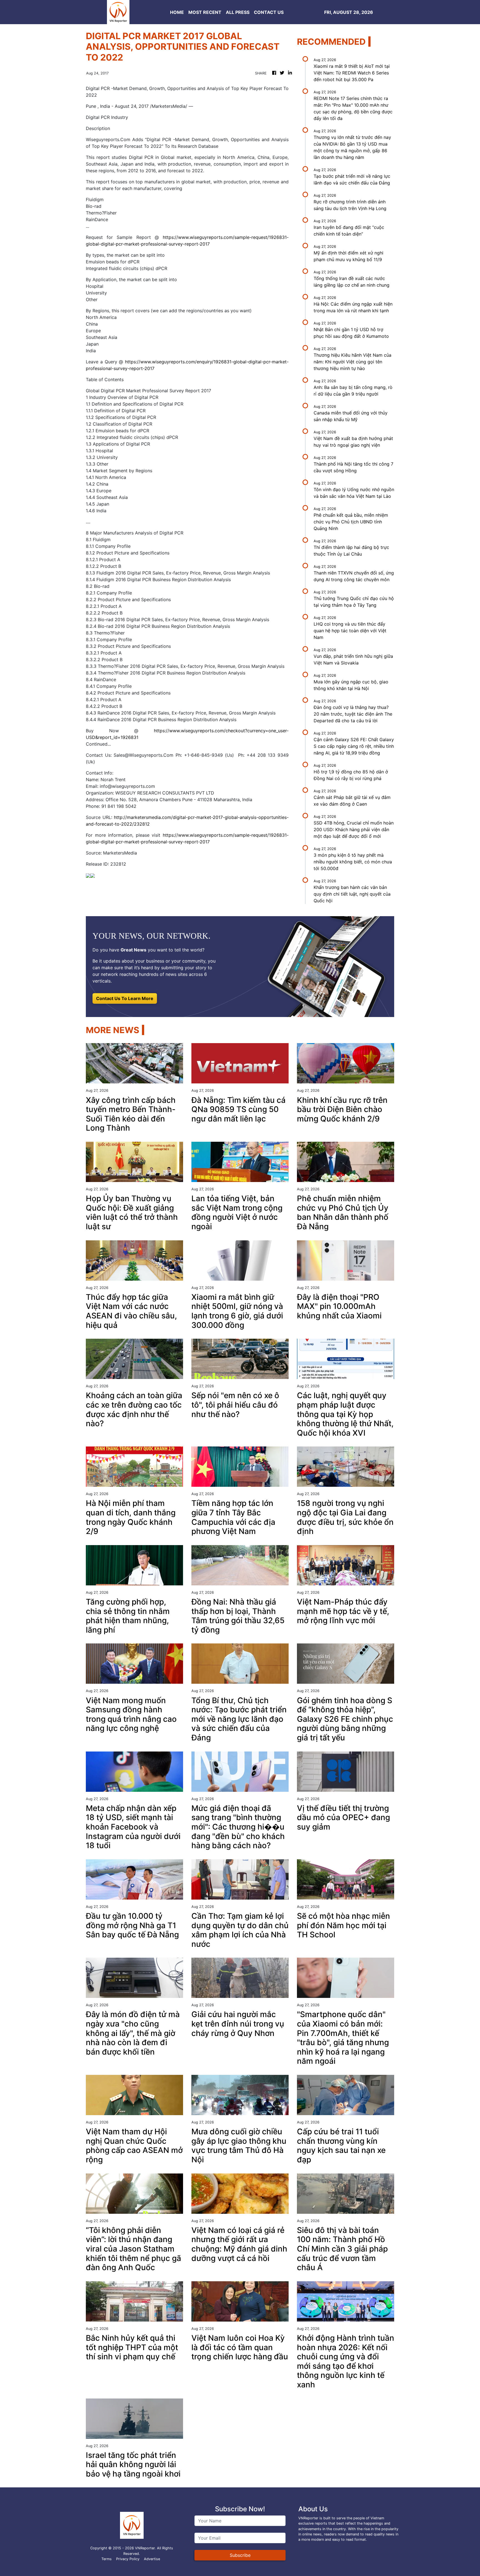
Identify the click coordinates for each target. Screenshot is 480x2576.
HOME (177, 12)
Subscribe (240, 2555)
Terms (107, 2559)
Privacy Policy (128, 2559)
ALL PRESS (238, 12)
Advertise (152, 2559)
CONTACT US (269, 12)
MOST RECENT (205, 12)
